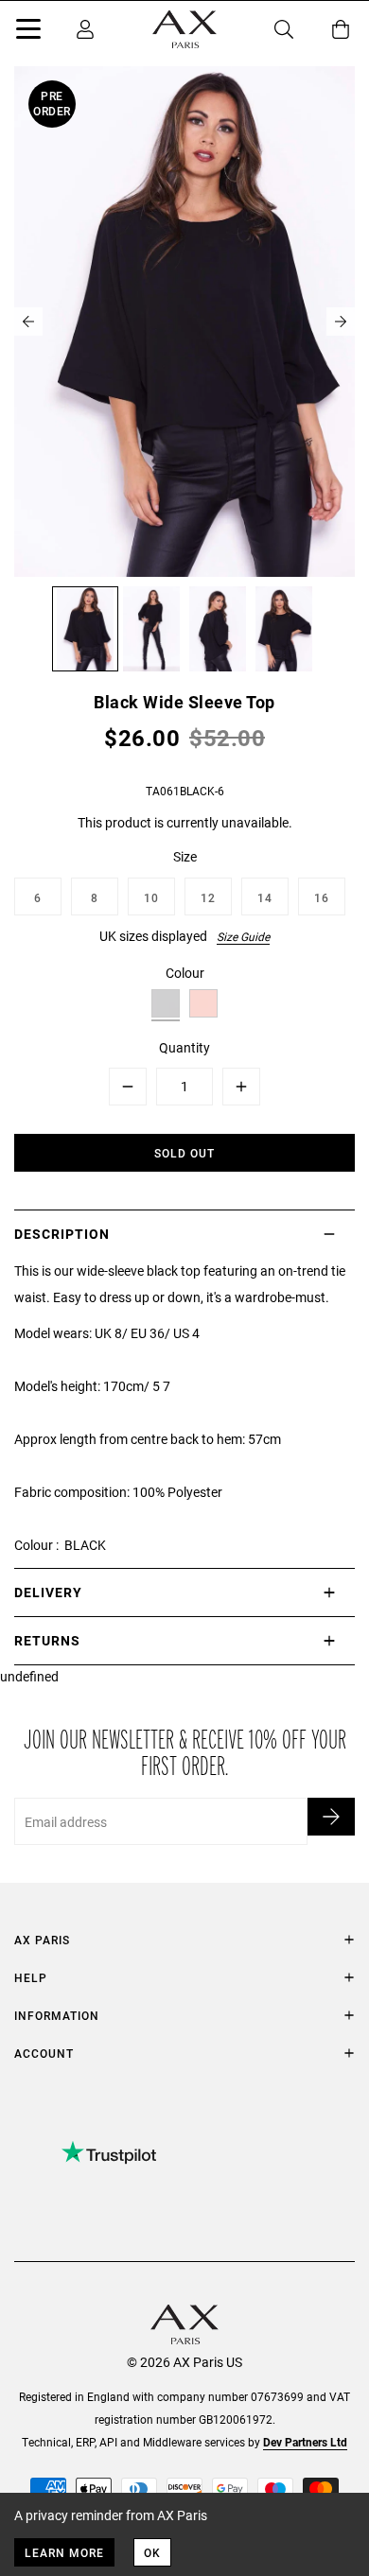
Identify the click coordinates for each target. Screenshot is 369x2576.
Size (185, 856)
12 (208, 897)
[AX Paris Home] (184, 29)
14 (265, 897)
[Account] (85, 29)
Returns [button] (47, 1640)
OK (152, 2552)
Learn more (64, 2552)
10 (151, 897)
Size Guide (243, 936)
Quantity (184, 1047)
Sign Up (331, 1817)
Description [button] (62, 1234)
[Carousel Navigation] (184, 322)
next (341, 322)
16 (322, 897)
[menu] (28, 32)
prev (28, 322)
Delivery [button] (48, 1592)
